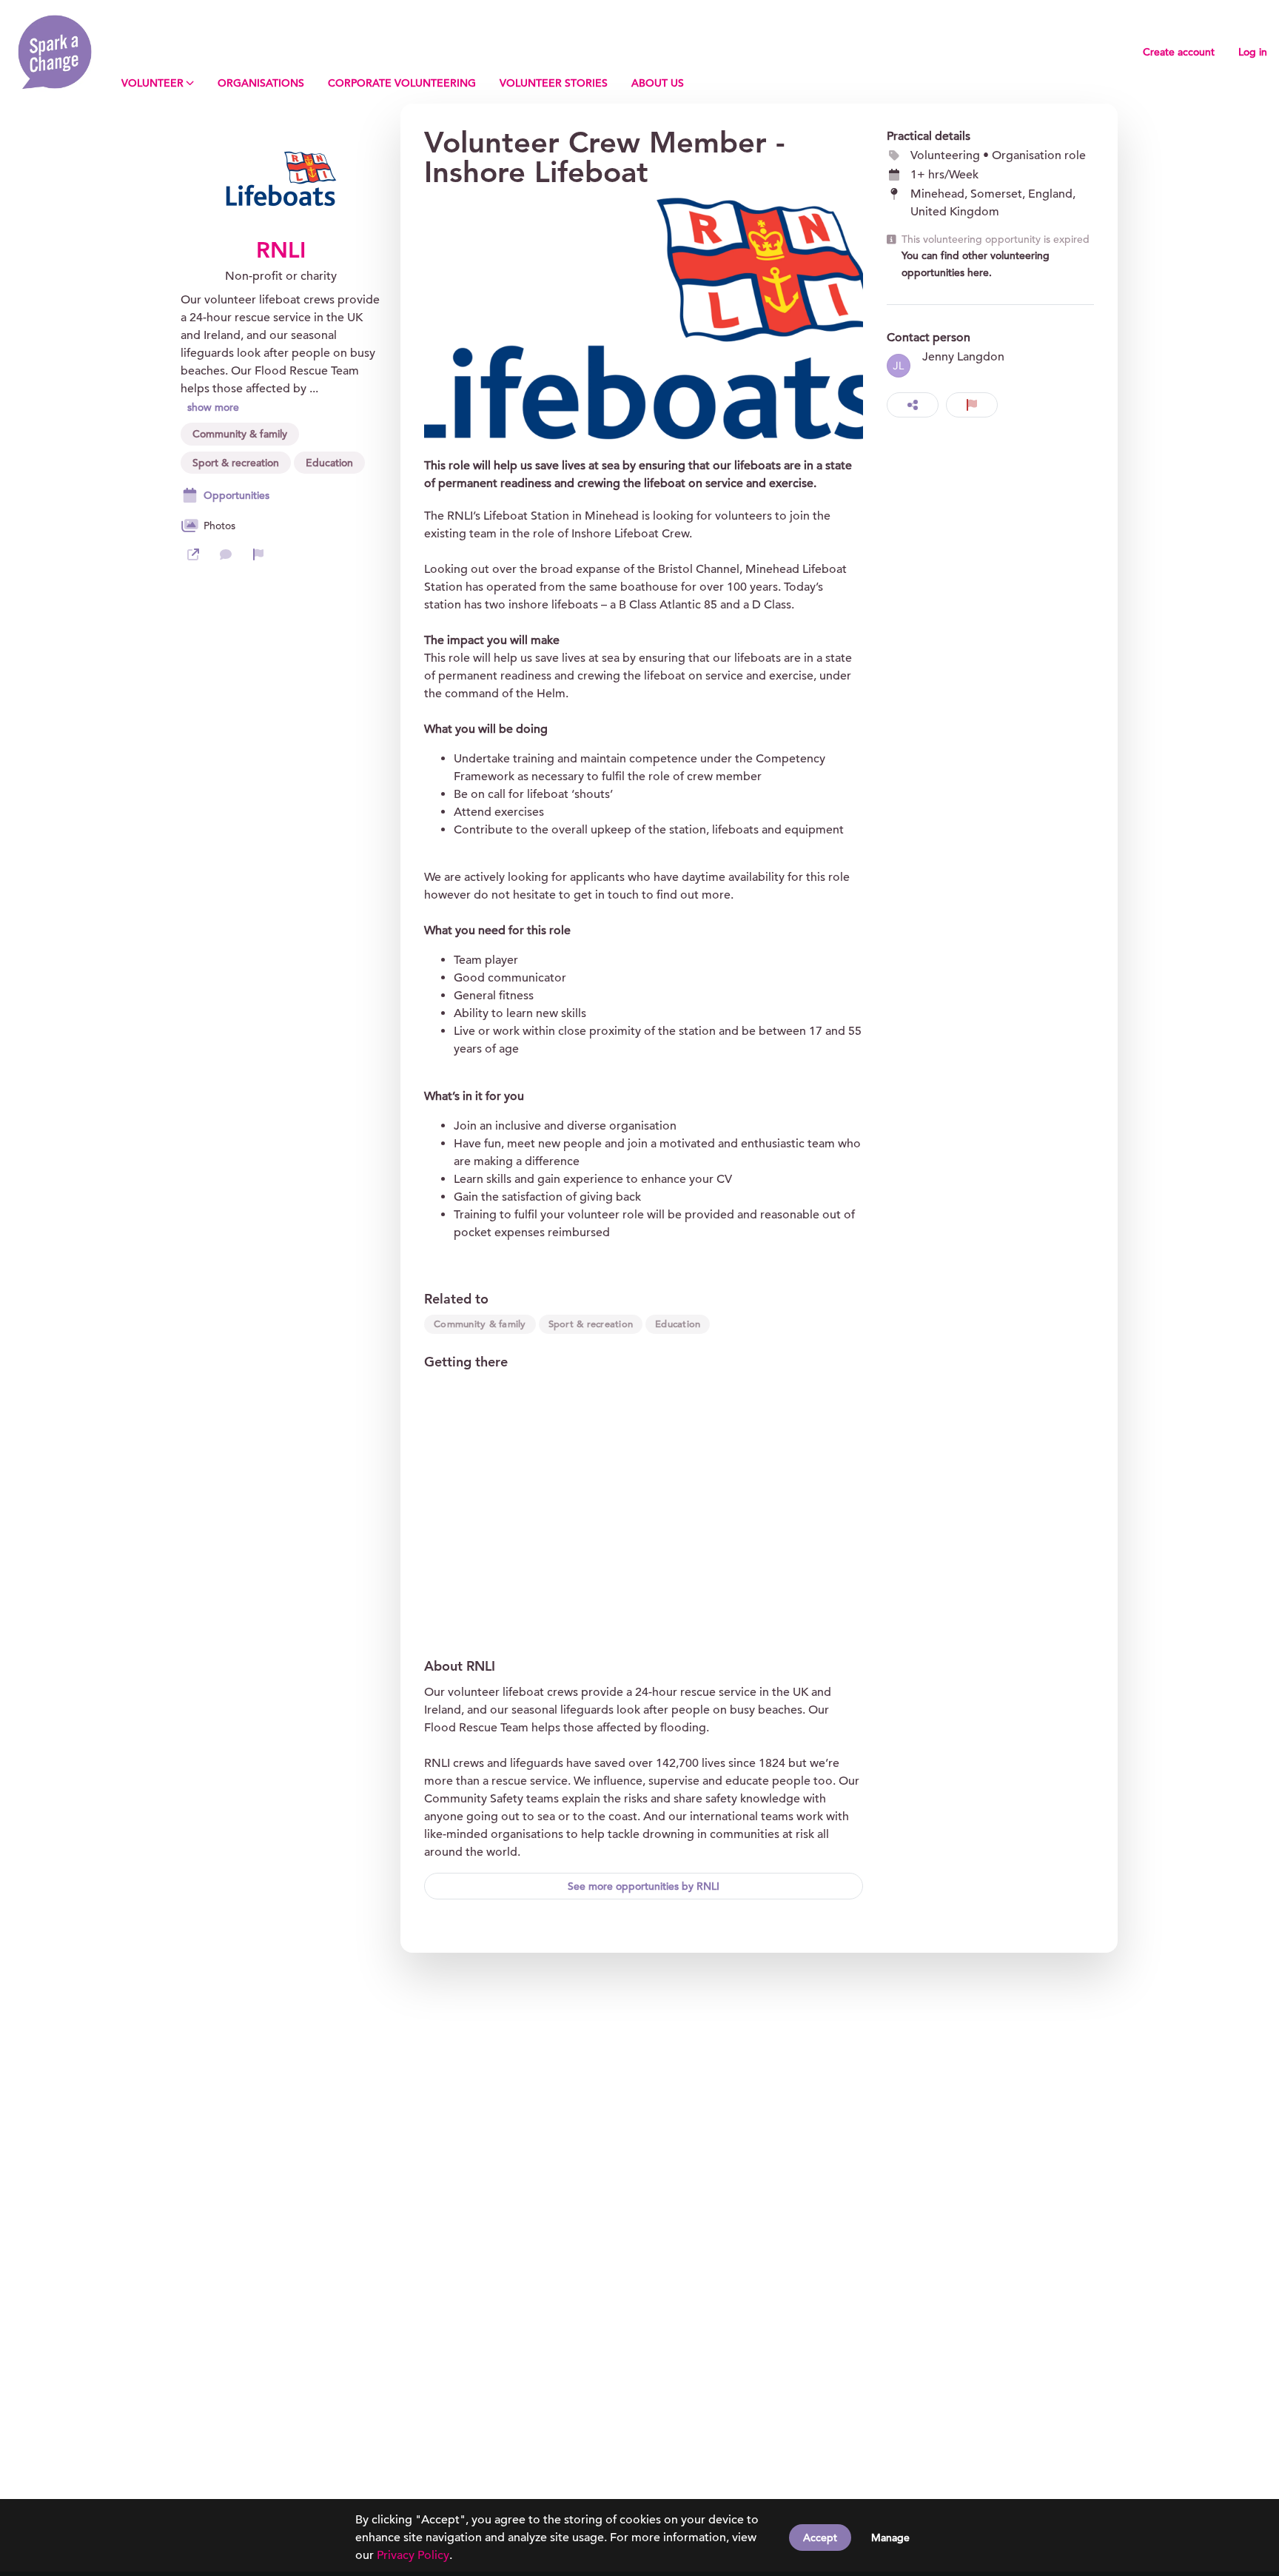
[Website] (193, 554)
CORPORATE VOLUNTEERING (402, 83)
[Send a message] (226, 554)
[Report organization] (258, 554)
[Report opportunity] (972, 405)
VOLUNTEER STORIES (554, 83)
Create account (1179, 52)
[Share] (913, 405)
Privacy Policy (413, 2555)
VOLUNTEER (152, 83)
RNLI (281, 250)
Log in (1253, 52)
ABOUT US (658, 83)
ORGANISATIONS (261, 83)
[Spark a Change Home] (55, 52)
